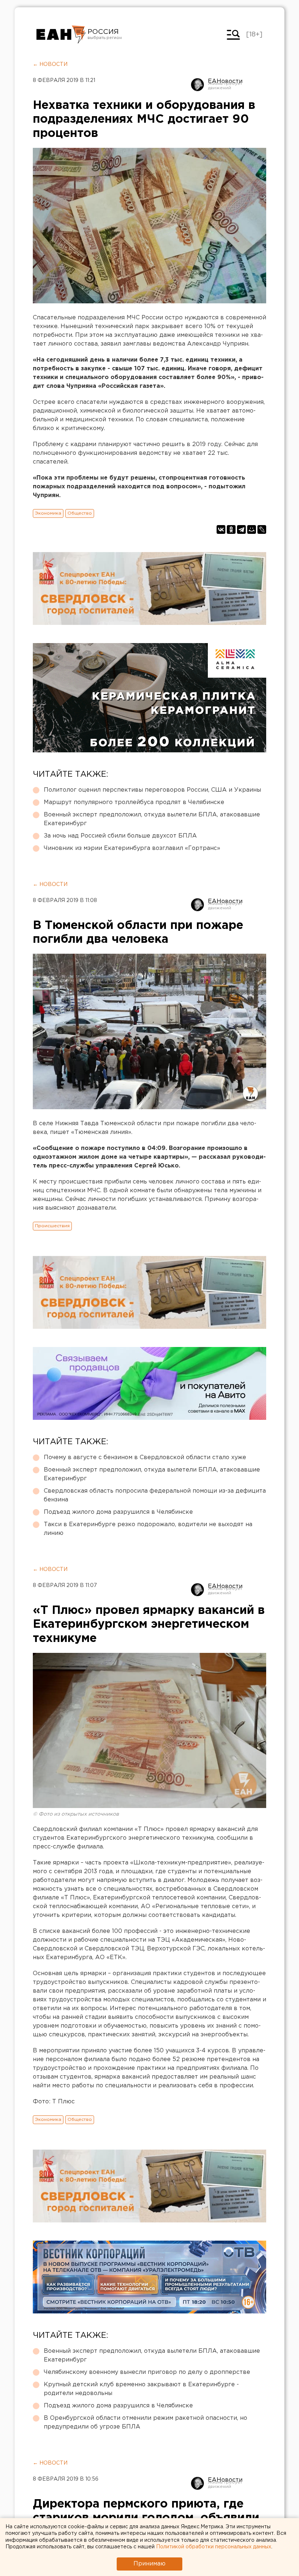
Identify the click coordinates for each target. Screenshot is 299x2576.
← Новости (50, 64)
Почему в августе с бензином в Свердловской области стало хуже (145, 1458)
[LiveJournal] (262, 529)
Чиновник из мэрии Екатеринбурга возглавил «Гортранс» (132, 848)
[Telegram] (241, 529)
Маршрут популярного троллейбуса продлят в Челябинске (134, 802)
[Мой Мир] (252, 529)
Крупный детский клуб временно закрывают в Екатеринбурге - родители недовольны (141, 2389)
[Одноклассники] (231, 529)
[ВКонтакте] (221, 529)
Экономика (48, 513)
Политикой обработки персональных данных (214, 2547)
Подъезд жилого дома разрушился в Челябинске (118, 1512)
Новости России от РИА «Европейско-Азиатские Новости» (61, 35)
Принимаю (149, 2564)
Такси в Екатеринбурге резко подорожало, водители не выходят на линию (148, 1529)
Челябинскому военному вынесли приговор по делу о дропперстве (147, 2372)
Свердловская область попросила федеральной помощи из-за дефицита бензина (155, 1495)
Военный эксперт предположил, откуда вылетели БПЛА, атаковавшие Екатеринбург (152, 819)
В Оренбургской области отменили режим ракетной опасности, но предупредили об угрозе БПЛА (145, 2423)
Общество (80, 513)
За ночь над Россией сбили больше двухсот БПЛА (120, 836)
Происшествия (52, 1226)
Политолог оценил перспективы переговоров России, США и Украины (152, 790)
